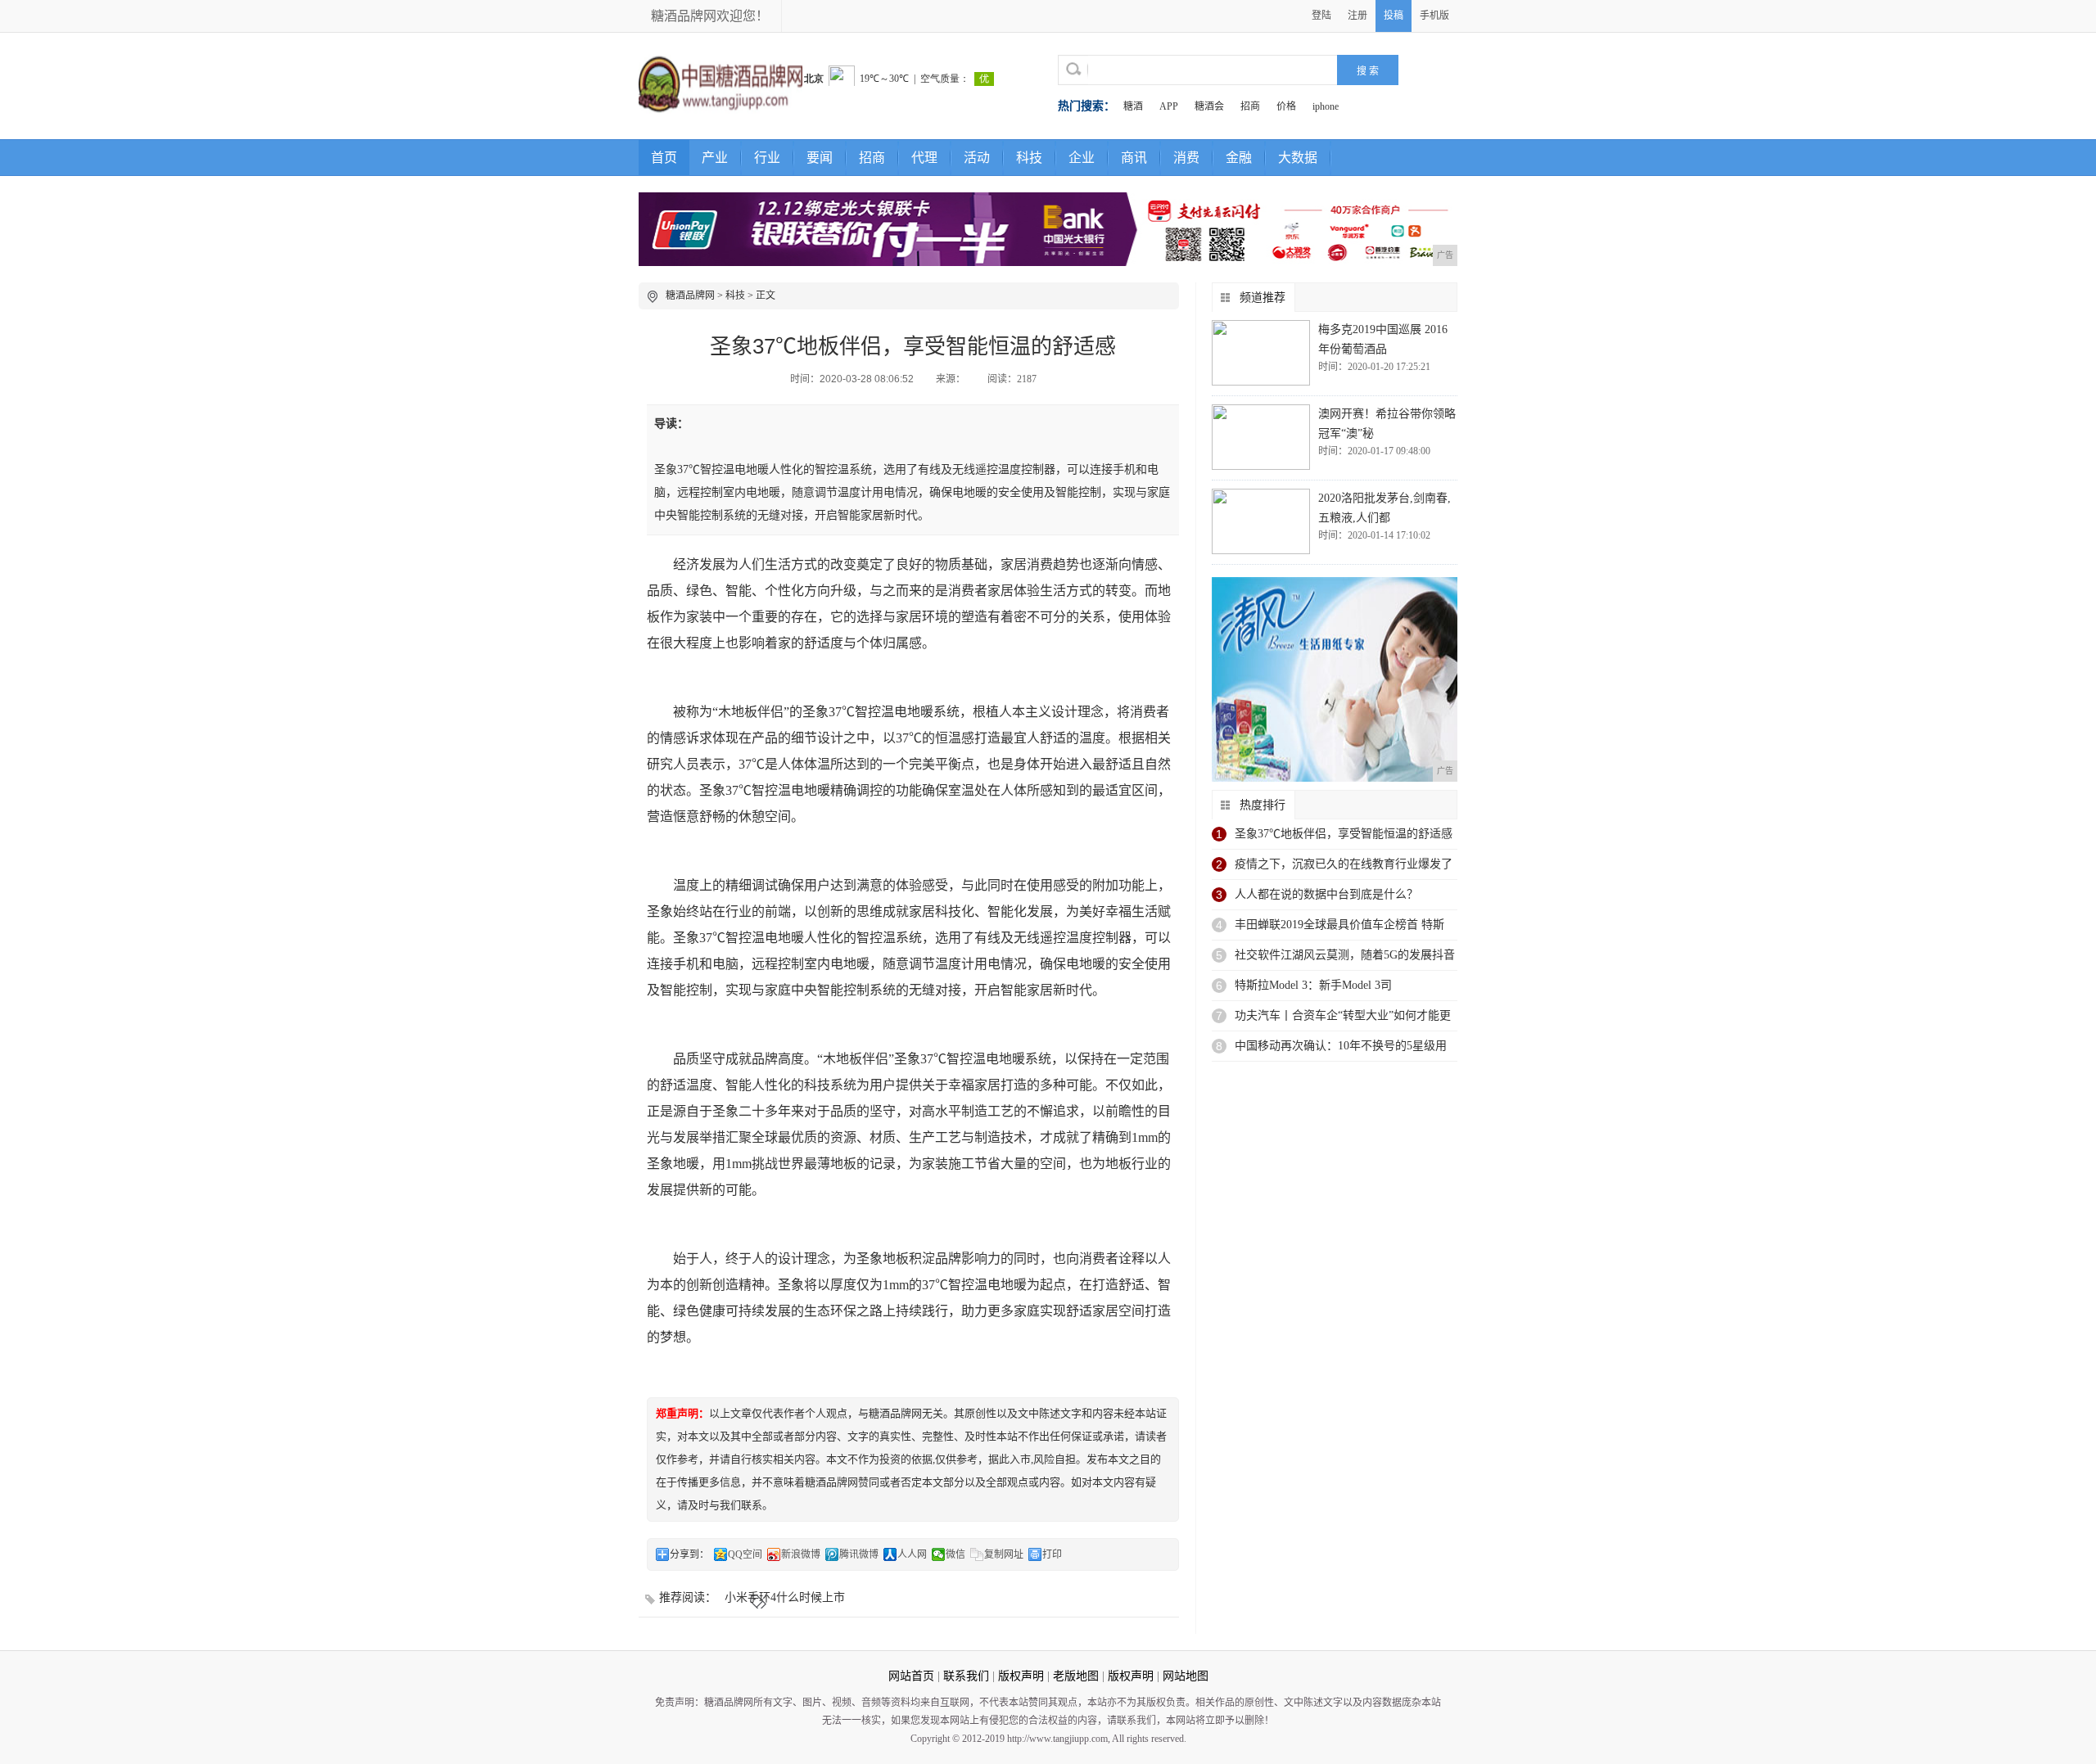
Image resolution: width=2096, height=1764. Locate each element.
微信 (955, 1554)
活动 (977, 158)
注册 (1357, 16)
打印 (1052, 1554)
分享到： (689, 1554)
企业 (1082, 158)
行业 (767, 158)
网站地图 (1186, 1676)
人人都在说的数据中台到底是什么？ (1326, 894)
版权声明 (1021, 1676)
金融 (1239, 158)
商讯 (1134, 158)
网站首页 (911, 1676)
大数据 (1298, 158)
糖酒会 (1209, 106)
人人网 (912, 1554)
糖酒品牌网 (690, 296)
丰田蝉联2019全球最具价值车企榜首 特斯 (1339, 925)
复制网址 (1004, 1554)
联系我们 (966, 1676)
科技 (1029, 158)
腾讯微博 (859, 1554)
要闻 (820, 158)
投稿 (1394, 16)
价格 (1286, 106)
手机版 (1434, 16)
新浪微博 (801, 1554)
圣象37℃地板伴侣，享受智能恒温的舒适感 (1344, 834)
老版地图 (1076, 1676)
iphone (1326, 106)
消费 (1186, 158)
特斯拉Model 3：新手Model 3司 (1313, 985)
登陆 (1321, 16)
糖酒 (1133, 106)
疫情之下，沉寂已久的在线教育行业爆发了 (1344, 864)
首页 (664, 158)
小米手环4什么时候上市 (785, 1597)
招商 (1250, 106)
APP (1169, 106)
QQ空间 (745, 1554)
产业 (715, 158)
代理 (924, 158)
